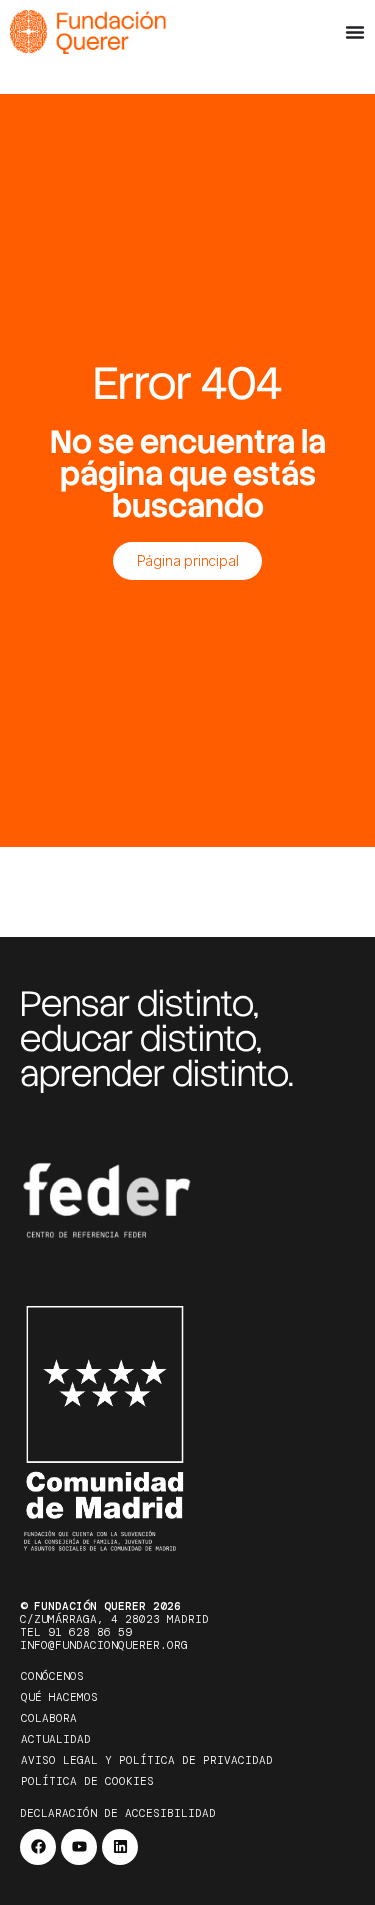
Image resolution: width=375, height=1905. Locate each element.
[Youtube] (79, 1847)
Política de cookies (87, 1781)
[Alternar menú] (355, 32)
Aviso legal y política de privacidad (147, 1760)
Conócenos (52, 1676)
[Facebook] (38, 1847)
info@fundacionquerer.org (104, 1645)
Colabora (49, 1718)
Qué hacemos (59, 1697)
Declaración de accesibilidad (118, 1813)
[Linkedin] (120, 1847)
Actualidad (56, 1739)
